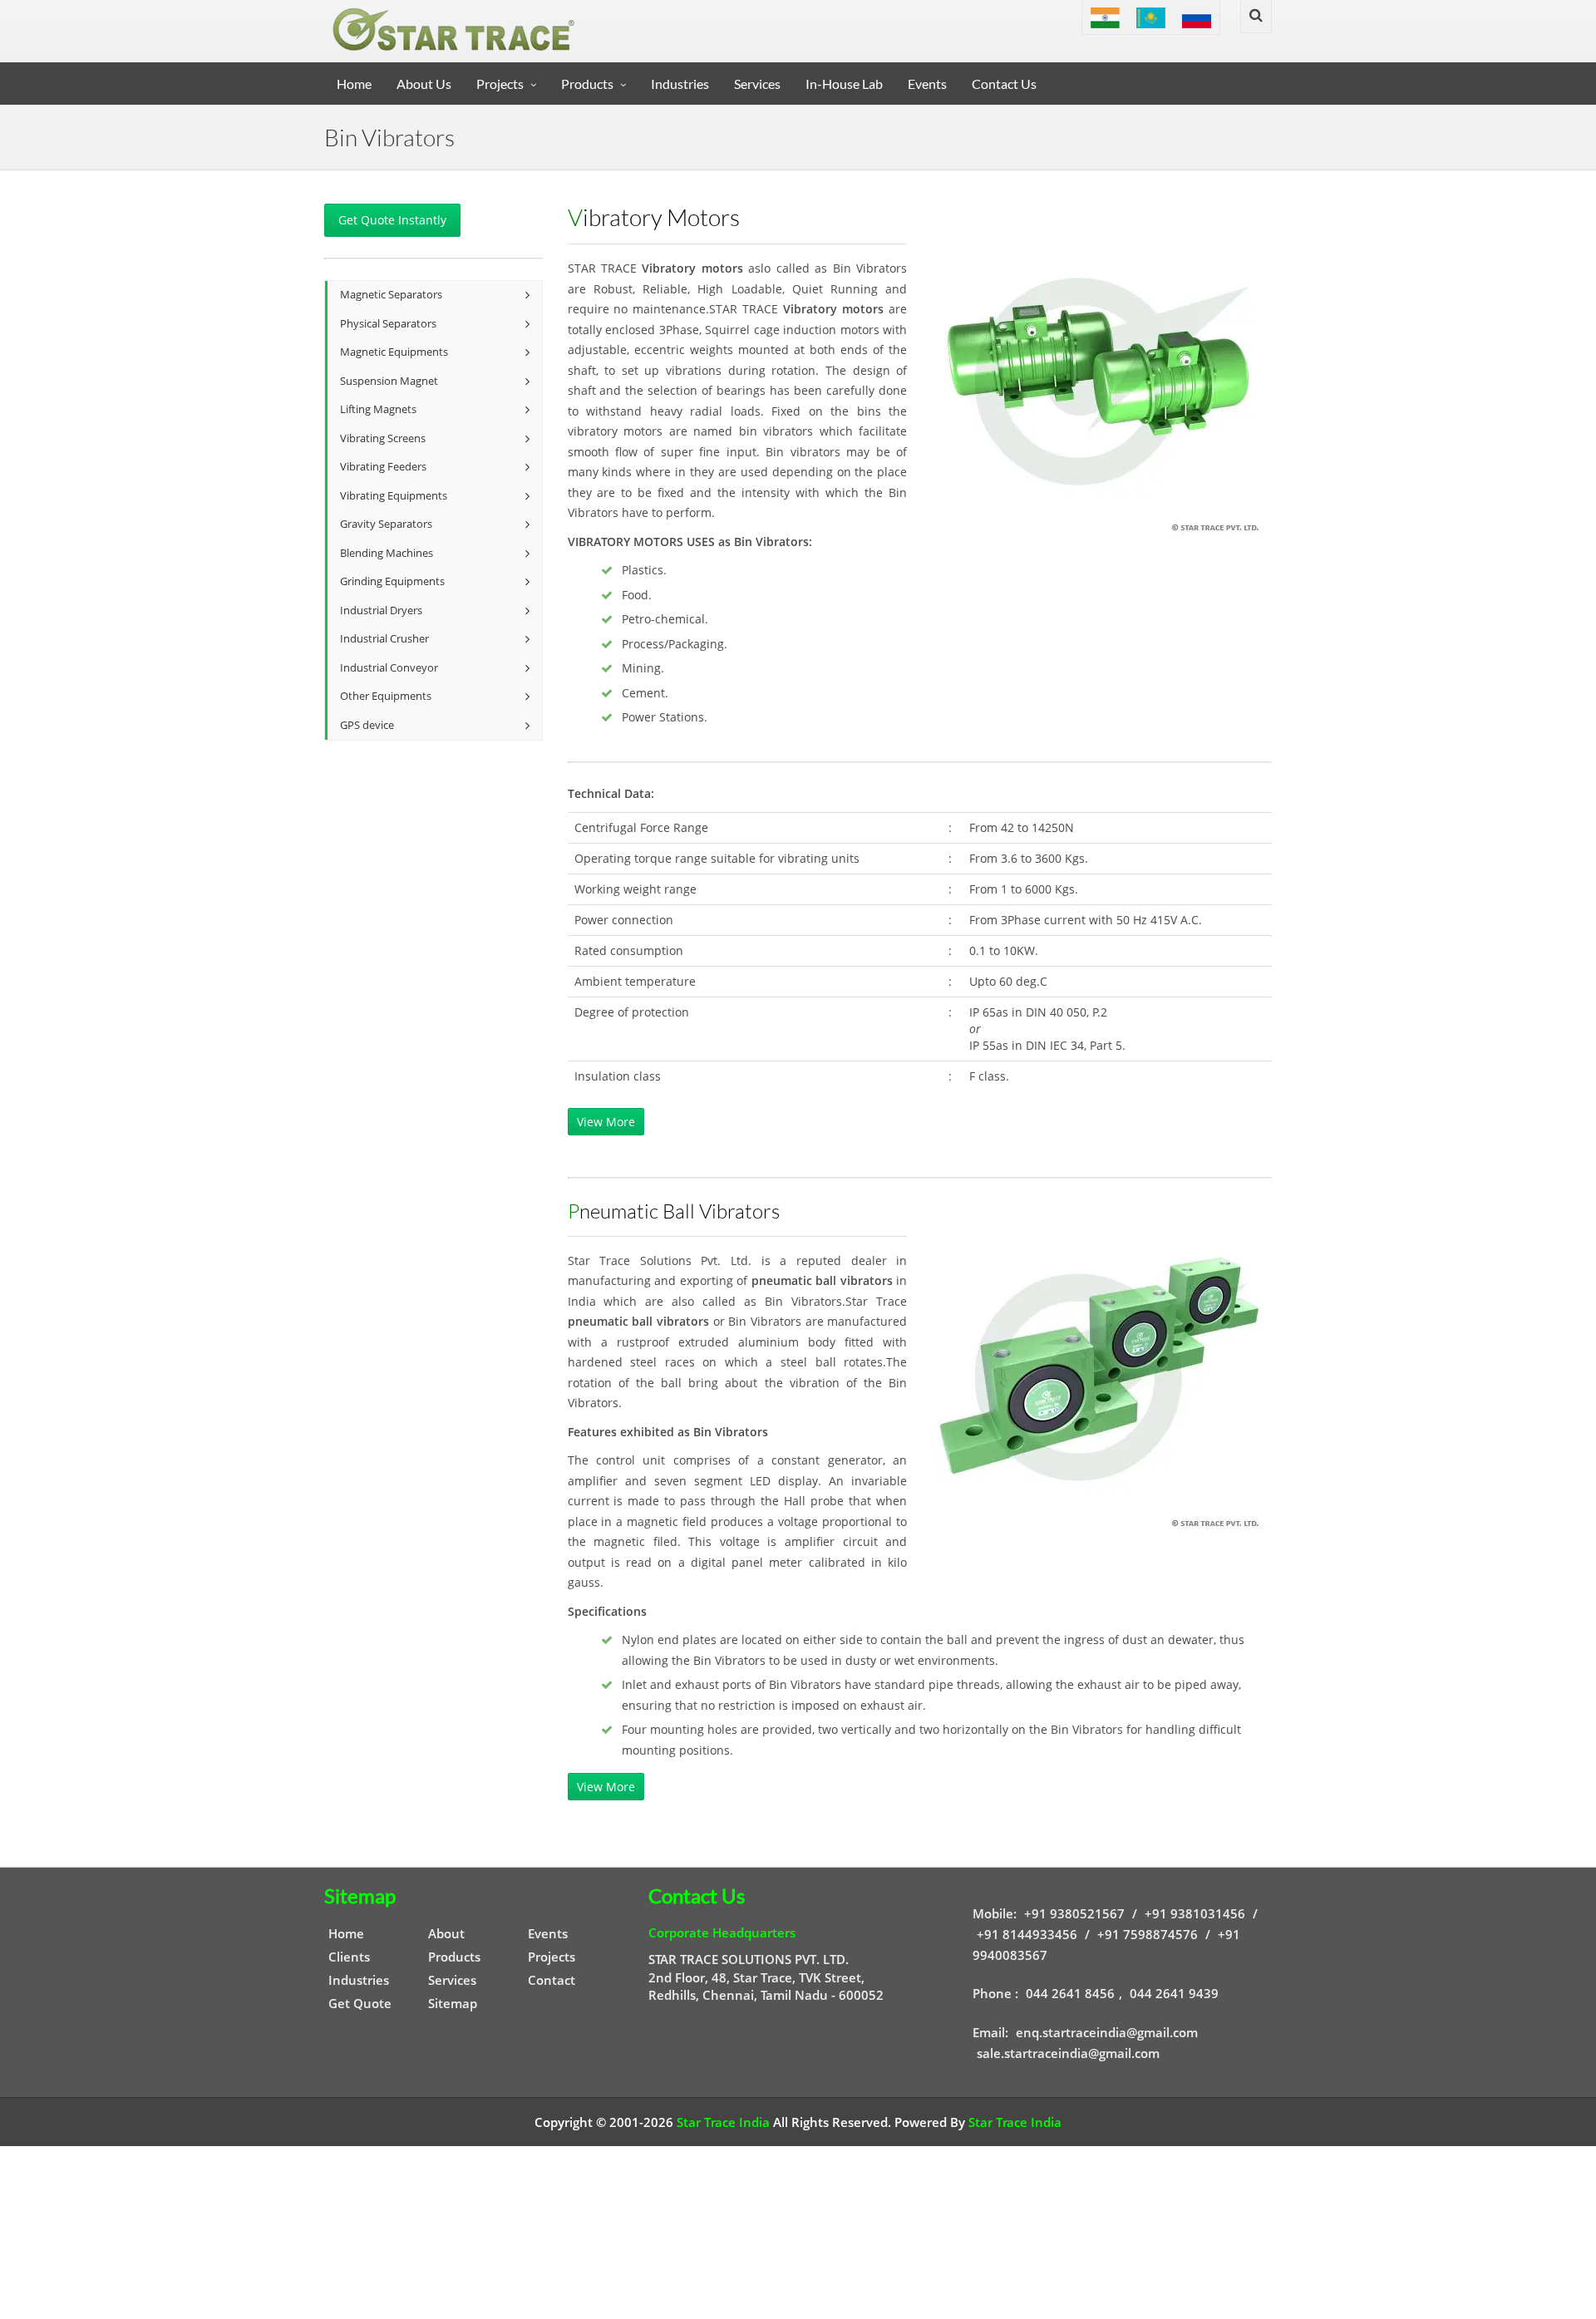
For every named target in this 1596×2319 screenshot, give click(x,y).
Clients (349, 1957)
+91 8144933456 (1027, 1934)
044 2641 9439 (1174, 1993)
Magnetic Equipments (394, 352)
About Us (424, 84)
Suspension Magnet (389, 381)
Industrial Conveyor (389, 668)
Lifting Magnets (378, 409)
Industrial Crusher (384, 639)
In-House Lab (844, 84)
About (446, 1933)
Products (587, 84)
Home (354, 84)
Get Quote (360, 2003)
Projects (500, 84)
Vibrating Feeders (383, 467)
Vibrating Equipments (394, 496)
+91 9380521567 (1074, 1913)
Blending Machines (387, 553)
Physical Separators (388, 324)
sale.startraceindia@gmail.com (1068, 2053)
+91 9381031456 (1195, 1913)
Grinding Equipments (392, 581)
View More (606, 1122)
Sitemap (453, 2003)
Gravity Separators (386, 524)
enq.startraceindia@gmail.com (1107, 2032)
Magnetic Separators (391, 295)
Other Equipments (386, 696)
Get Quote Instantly (392, 220)
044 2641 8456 (1070, 1993)
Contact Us (1004, 84)
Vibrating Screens (383, 438)
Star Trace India (723, 2122)
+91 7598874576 (1148, 1934)
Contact (552, 1980)
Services (757, 84)
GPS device (367, 725)
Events (927, 84)
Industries (680, 84)
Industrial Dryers (381, 611)
